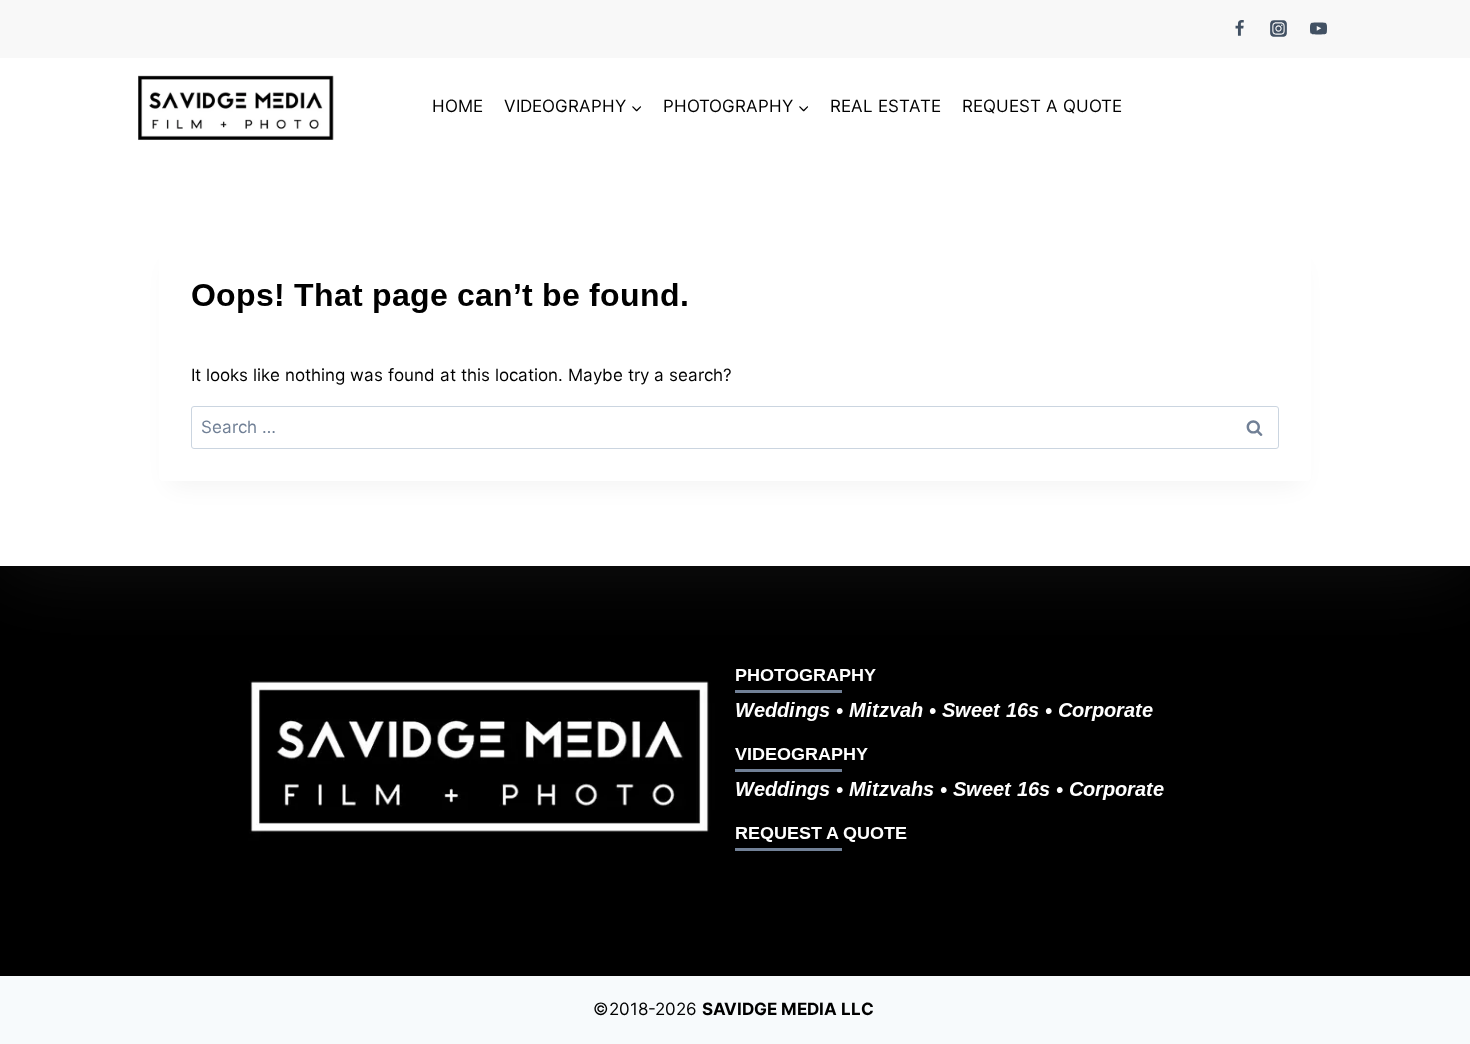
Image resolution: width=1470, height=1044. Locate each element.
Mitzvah (889, 710)
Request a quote (821, 833)
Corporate (1105, 710)
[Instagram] (1279, 28)
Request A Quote (1042, 106)
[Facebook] (1240, 28)
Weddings (782, 710)
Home (457, 106)
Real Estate (885, 106)
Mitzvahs (894, 789)
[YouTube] (1318, 28)
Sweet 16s (990, 710)
